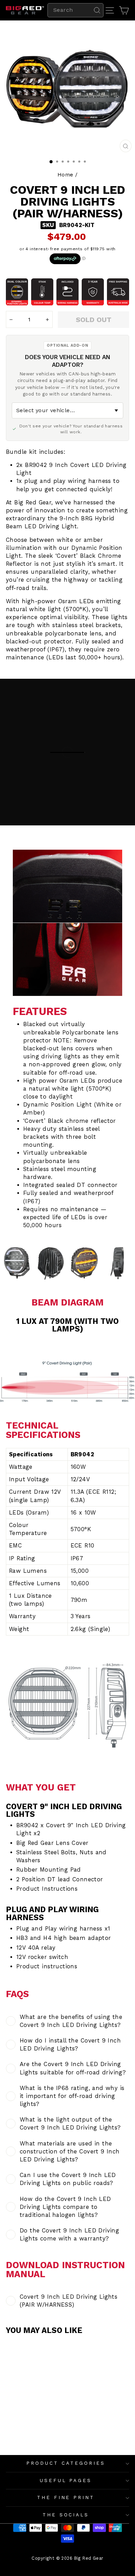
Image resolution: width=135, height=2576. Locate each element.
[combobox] (75, 10)
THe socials (66, 2515)
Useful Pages (66, 2480)
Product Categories (66, 2463)
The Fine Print (66, 2497)
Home (65, 175)
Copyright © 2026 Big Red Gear (67, 2558)
